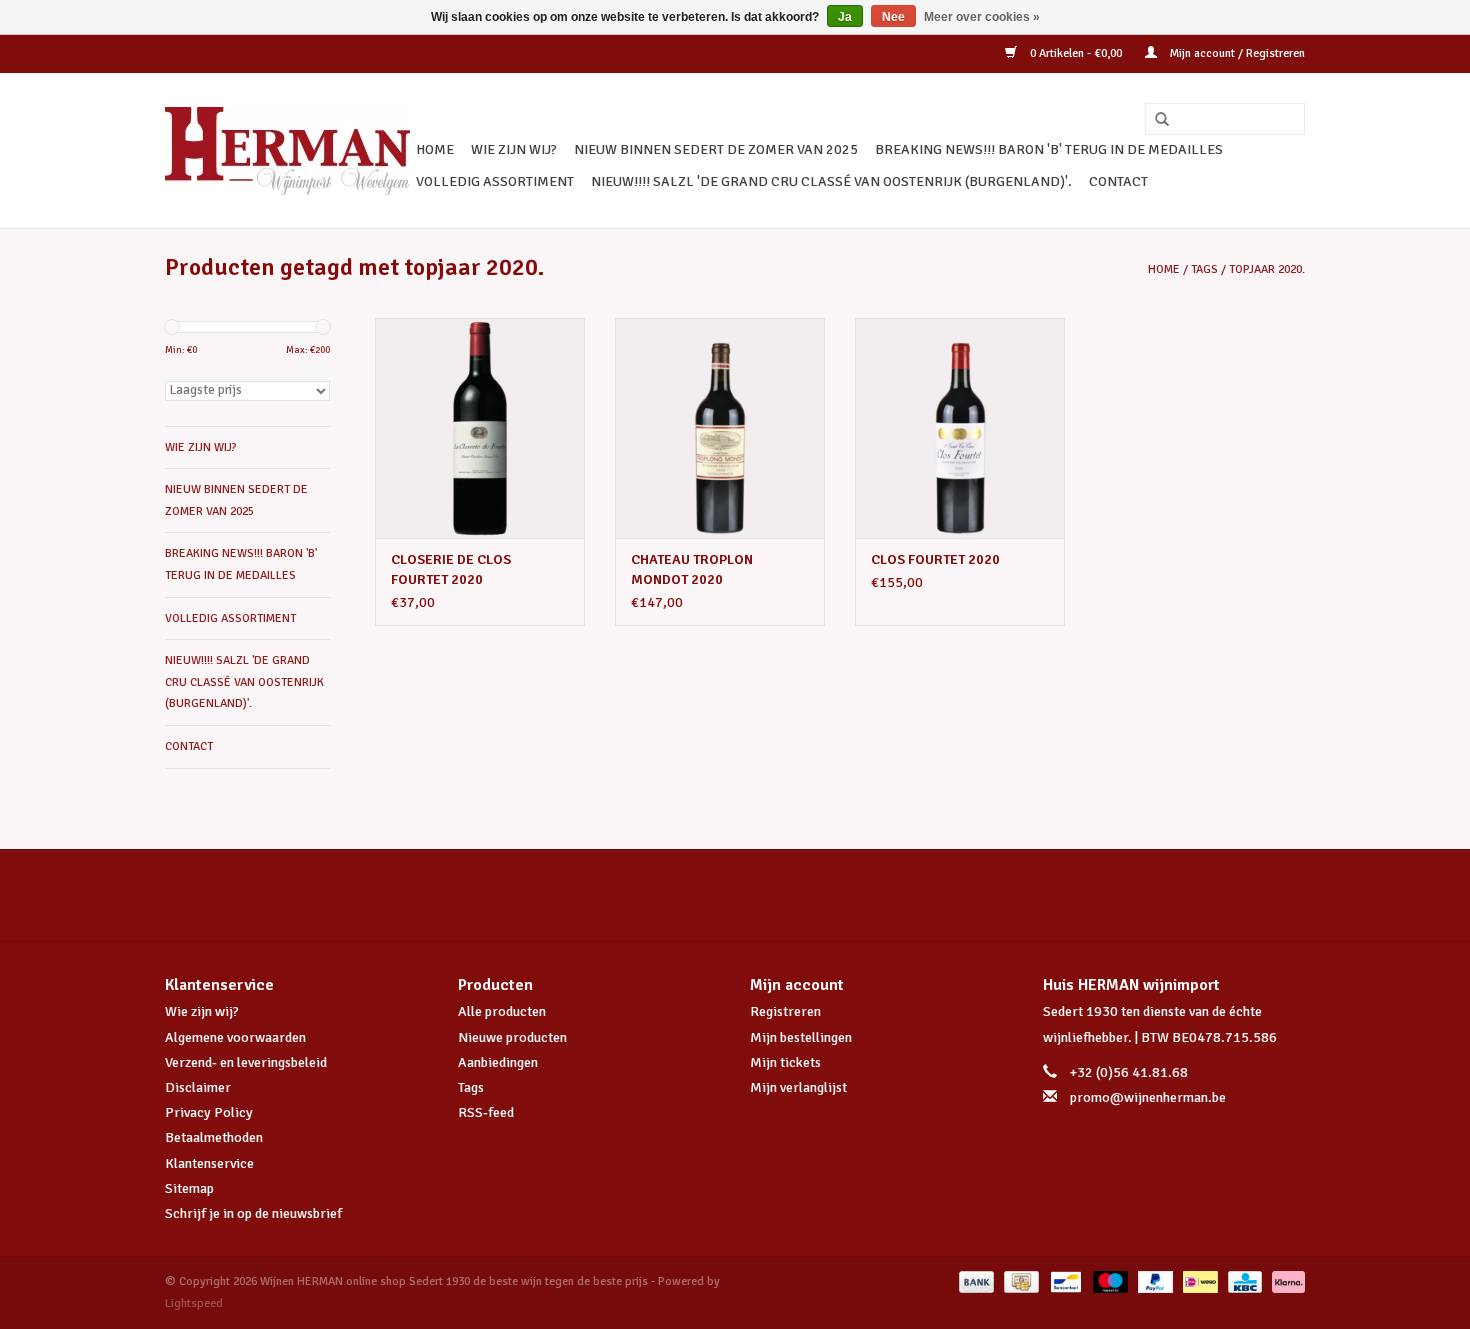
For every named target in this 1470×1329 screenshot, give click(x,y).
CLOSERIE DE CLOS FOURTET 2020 (451, 569)
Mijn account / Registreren (1236, 53)
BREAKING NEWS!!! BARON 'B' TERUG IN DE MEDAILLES (1049, 149)
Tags (1204, 269)
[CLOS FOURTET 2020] (960, 428)
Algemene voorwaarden (235, 1037)
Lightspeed (194, 1303)
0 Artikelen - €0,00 (1076, 53)
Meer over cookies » (982, 17)
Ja (845, 17)
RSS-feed (486, 1112)
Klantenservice (209, 1163)
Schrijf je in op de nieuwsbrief (253, 1213)
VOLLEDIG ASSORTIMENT (495, 181)
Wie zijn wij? (202, 1011)
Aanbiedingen (498, 1062)
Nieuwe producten (512, 1037)
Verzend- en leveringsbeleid (246, 1062)
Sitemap (189, 1188)
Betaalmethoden (214, 1137)
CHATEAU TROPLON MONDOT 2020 (692, 569)
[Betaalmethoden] (974, 1281)
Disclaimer (198, 1087)
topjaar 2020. (1267, 269)
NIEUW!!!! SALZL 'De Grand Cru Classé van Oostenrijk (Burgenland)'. (831, 181)
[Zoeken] (1155, 120)
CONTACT (1118, 181)
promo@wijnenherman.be (1148, 1097)
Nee (893, 17)
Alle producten (502, 1011)
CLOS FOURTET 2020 (935, 559)
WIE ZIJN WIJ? (514, 149)
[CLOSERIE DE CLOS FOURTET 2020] (480, 428)
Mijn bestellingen (801, 1037)
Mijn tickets (785, 1062)
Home (435, 149)
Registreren (785, 1011)
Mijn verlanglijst (798, 1087)
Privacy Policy (209, 1112)
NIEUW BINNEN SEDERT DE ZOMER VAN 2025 (716, 149)
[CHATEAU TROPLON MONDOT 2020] (720, 428)
